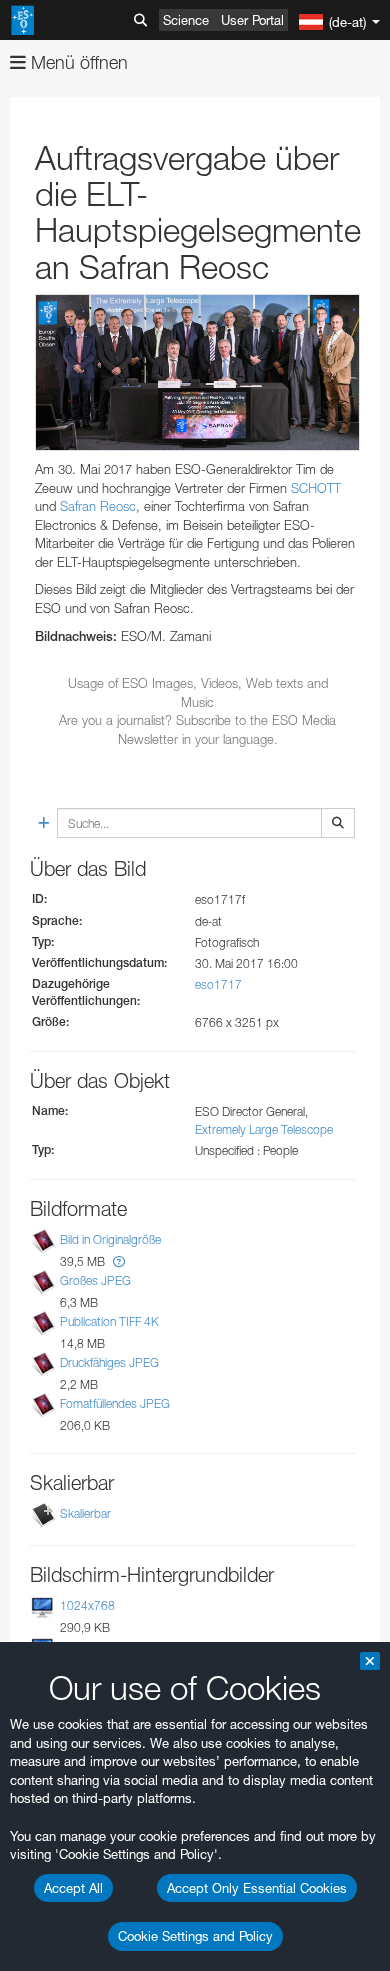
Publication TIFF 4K (109, 1321)
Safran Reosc (98, 506)
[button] (119, 1261)
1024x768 (87, 1605)
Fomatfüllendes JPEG (115, 1403)
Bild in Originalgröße (110, 1239)
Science (186, 20)
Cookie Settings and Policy (195, 1936)
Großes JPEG (95, 1280)
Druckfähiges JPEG (109, 1362)
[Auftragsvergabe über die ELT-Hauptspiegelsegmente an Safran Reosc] (197, 372)
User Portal (252, 20)
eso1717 (218, 984)
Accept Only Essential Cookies (257, 1888)
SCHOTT (316, 488)
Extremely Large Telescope (264, 1129)
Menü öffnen (77, 62)
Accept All (73, 1888)
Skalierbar (85, 1513)
